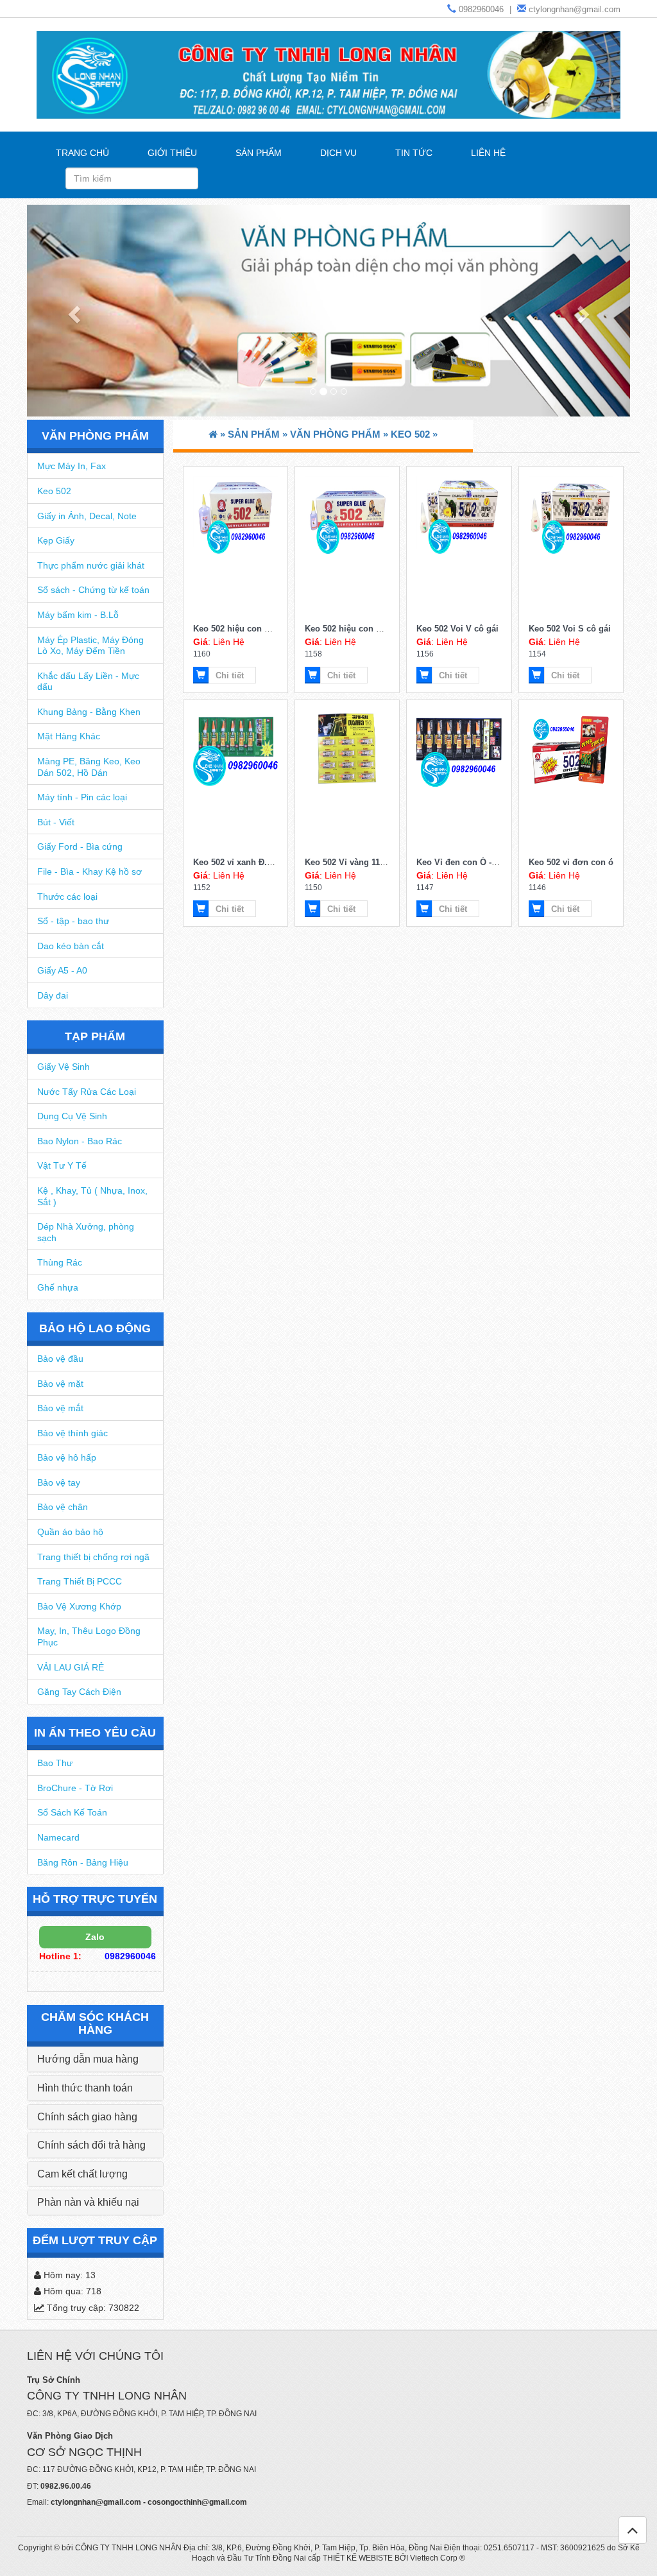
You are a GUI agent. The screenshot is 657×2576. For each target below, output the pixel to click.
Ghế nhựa (58, 1287)
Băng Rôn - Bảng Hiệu (83, 1862)
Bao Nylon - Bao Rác (80, 1141)
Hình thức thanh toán (85, 2088)
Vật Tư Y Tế (62, 1165)
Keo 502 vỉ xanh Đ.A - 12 (241, 862)
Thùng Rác (60, 1262)
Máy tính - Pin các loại (82, 797)
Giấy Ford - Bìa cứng (80, 846)
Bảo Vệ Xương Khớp (79, 1606)
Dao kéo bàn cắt (71, 946)
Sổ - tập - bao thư (73, 921)
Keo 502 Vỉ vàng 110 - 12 (353, 862)
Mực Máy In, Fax (72, 466)
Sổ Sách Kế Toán (72, 1812)
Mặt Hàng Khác (69, 736)
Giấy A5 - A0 (62, 970)
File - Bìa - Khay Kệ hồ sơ (90, 872)
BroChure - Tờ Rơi (75, 1788)
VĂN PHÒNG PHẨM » (340, 434)
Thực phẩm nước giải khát (91, 565)
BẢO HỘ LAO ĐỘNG (95, 1328)
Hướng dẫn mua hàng (88, 2059)
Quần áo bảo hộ (70, 1532)
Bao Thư (55, 1763)
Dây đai (53, 995)
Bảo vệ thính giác (73, 1433)
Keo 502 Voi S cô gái (570, 629)
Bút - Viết (56, 822)
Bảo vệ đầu (60, 1359)
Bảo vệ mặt (60, 1384)
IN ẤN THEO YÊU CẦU (95, 1733)
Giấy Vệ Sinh (64, 1067)
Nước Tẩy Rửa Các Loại (87, 1092)
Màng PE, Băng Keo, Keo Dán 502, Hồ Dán (89, 767)
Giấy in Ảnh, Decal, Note (87, 516)
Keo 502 (54, 491)
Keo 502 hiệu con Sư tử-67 (246, 629)
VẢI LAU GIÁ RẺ (71, 1667)
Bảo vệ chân (63, 1507)
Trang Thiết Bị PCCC (80, 1581)
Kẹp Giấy (56, 540)
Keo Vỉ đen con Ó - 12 (460, 862)
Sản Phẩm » (259, 434)
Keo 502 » (414, 434)
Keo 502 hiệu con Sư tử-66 (357, 629)
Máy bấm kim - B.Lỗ (78, 615)
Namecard (58, 1837)
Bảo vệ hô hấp (67, 1457)
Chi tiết (230, 675)
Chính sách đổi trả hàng (91, 2145)
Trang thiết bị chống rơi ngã (93, 1557)
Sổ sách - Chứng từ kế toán (93, 590)
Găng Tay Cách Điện (79, 1692)
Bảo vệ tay (59, 1482)
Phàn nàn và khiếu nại (88, 2202)
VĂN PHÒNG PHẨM (95, 436)
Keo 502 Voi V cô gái (457, 629)
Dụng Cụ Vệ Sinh (72, 1116)
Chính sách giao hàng (87, 2117)
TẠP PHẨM (95, 1036)
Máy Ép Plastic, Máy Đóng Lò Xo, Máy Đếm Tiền (90, 646)
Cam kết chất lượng (82, 2174)
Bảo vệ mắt (60, 1408)
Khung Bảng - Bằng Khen (89, 712)
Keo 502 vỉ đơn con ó (571, 862)
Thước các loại (67, 897)
